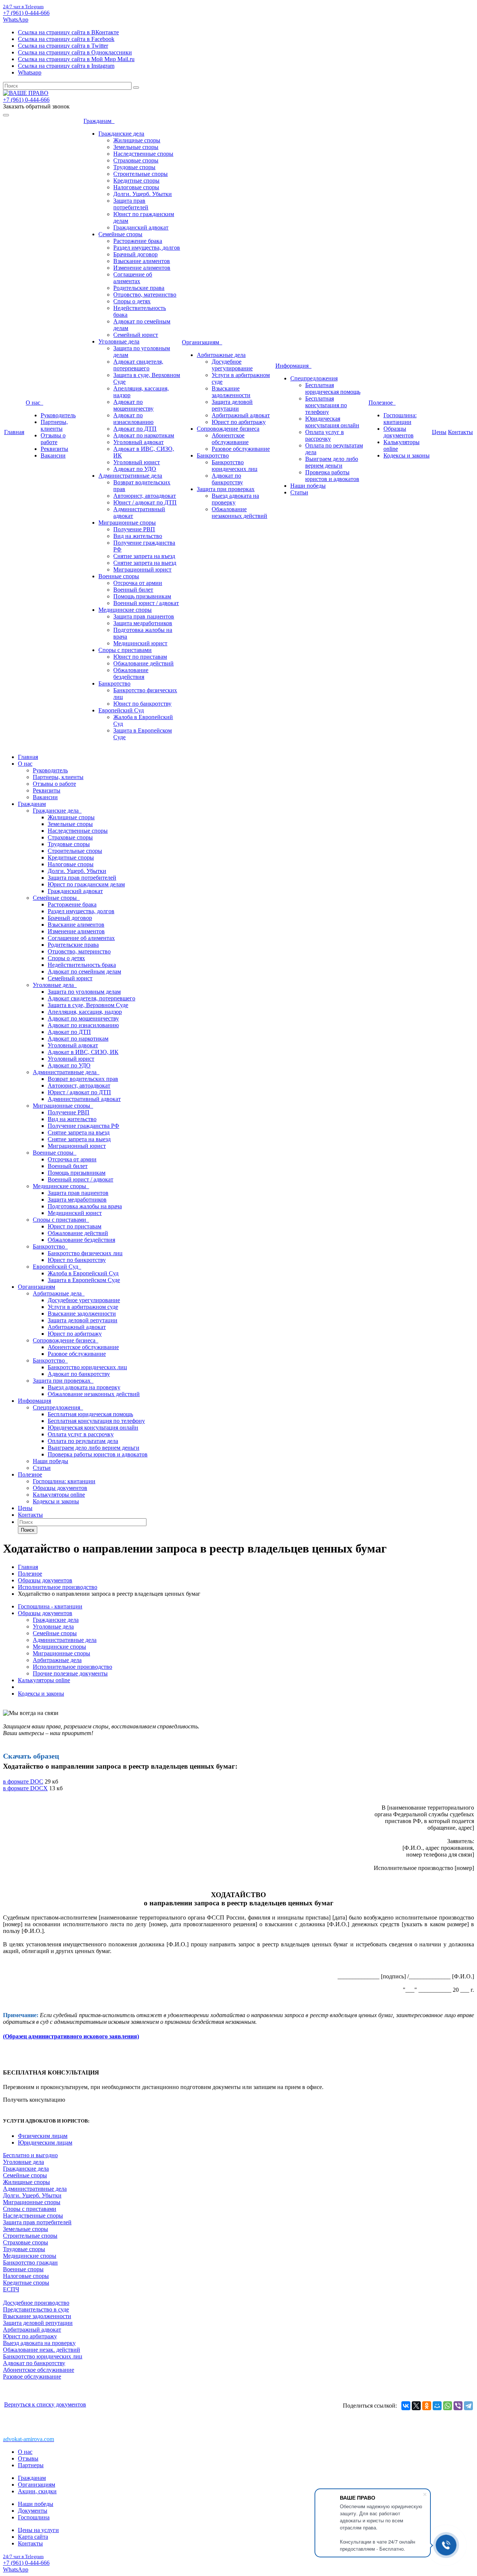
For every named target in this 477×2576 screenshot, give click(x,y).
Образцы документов (399, 432)
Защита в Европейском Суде (84, 1280)
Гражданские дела (121, 134)
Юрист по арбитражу (239, 422)
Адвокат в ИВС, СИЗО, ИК (83, 1052)
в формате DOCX (25, 1788)
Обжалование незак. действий (42, 2350)
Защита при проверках (226, 489)
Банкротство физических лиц (85, 1253)
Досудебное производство (36, 2303)
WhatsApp (16, 20)
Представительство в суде (36, 2309)
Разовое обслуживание (241, 449)
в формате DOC (23, 1781)
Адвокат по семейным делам (84, 971)
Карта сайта (33, 2537)
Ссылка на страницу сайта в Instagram (66, 66)
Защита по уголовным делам (84, 992)
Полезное (382, 403)
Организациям (202, 342)
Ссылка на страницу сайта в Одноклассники (75, 52)
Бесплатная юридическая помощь (333, 388)
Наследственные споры (143, 154)
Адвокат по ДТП (135, 429)
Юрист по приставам (140, 657)
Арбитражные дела (221, 355)
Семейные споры (120, 234)
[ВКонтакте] (406, 2406)
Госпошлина (34, 2517)
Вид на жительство (138, 536)
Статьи (299, 492)
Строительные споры (140, 174)
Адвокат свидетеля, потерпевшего (138, 365)
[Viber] (458, 2406)
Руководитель (58, 415)
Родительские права (139, 288)
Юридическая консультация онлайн (332, 422)
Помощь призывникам (142, 596)
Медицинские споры (125, 610)
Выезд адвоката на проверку (235, 499)
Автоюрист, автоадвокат (145, 496)
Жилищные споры (137, 140)
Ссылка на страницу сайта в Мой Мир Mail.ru (76, 59)
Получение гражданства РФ (83, 1126)
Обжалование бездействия (131, 673)
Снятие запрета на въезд (144, 556)
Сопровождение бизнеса (228, 429)
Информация (293, 366)
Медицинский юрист (140, 643)
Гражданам (99, 121)
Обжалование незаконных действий (239, 512)
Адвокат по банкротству (227, 479)
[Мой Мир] (437, 2406)
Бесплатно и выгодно (30, 2155)
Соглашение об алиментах (133, 278)
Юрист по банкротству (142, 704)
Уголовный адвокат (138, 442)
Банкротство (114, 683)
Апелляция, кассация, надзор (85, 1012)
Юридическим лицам (45, 2143)
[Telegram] (468, 2406)
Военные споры (119, 576)
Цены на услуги (38, 2530)
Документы (33, 2511)
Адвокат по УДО (135, 469)
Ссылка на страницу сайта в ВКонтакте (68, 32)
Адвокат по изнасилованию (133, 419)
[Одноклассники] (427, 2406)
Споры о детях (132, 301)
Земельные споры (136, 147)
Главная (14, 432)
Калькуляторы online (59, 1495)
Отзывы (28, 2458)
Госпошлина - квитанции (50, 1606)
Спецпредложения (314, 378)
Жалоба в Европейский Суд (83, 1273)
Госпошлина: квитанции (400, 419)
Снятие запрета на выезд (145, 563)
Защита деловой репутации (232, 405)
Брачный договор (135, 254)
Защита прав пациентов (144, 616)
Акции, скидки (37, 2491)
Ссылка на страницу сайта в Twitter (63, 46)
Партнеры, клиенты (54, 425)
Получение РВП (134, 529)
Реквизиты (54, 449)
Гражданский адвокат (141, 227)
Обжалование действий (143, 663)
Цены (439, 432)
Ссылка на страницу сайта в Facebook (66, 39)
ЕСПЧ (11, 2289)
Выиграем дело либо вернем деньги (332, 462)
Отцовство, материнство (145, 295)
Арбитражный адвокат (241, 415)
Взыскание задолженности (231, 392)
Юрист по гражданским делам (86, 884)
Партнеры (31, 2465)
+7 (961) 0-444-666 (26, 13)
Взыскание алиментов (142, 261)
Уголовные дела (119, 341)
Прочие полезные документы (70, 1673)
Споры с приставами (125, 650)
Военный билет (133, 590)
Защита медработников (143, 623)
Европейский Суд (121, 710)
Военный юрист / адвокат (146, 603)
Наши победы (308, 486)
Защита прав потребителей (131, 204)
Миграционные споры (127, 523)
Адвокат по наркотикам (144, 435)
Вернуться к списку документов (45, 2404)
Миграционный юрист (142, 569)
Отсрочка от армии (138, 583)
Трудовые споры (134, 167)
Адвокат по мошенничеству (133, 405)
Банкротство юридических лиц (235, 466)
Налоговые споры (136, 187)
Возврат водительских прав (83, 1079)
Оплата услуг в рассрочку (325, 435)
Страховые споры (136, 160)
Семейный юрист (136, 335)
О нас (34, 403)
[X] (416, 2406)
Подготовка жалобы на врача (85, 1206)
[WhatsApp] (448, 2406)
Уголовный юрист (137, 462)
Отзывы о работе (53, 439)
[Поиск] (136, 88)
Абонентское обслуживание (230, 439)
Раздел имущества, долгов (147, 248)
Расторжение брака (138, 241)
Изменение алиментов (142, 268)
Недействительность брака (82, 965)
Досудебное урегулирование (232, 365)
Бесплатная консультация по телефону (326, 405)
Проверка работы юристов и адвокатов (332, 476)
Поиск (28, 1530)
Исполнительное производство (72, 1667)
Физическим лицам (43, 2136)
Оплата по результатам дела (83, 1441)
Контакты (460, 432)
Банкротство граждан (30, 2262)
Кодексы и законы (407, 455)
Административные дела (130, 476)
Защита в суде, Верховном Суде (88, 1005)
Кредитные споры (136, 181)
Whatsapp (30, 72)
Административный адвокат (84, 1099)
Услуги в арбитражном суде (83, 1307)
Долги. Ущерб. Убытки (143, 194)
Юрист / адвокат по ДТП (145, 502)
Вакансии (53, 455)
